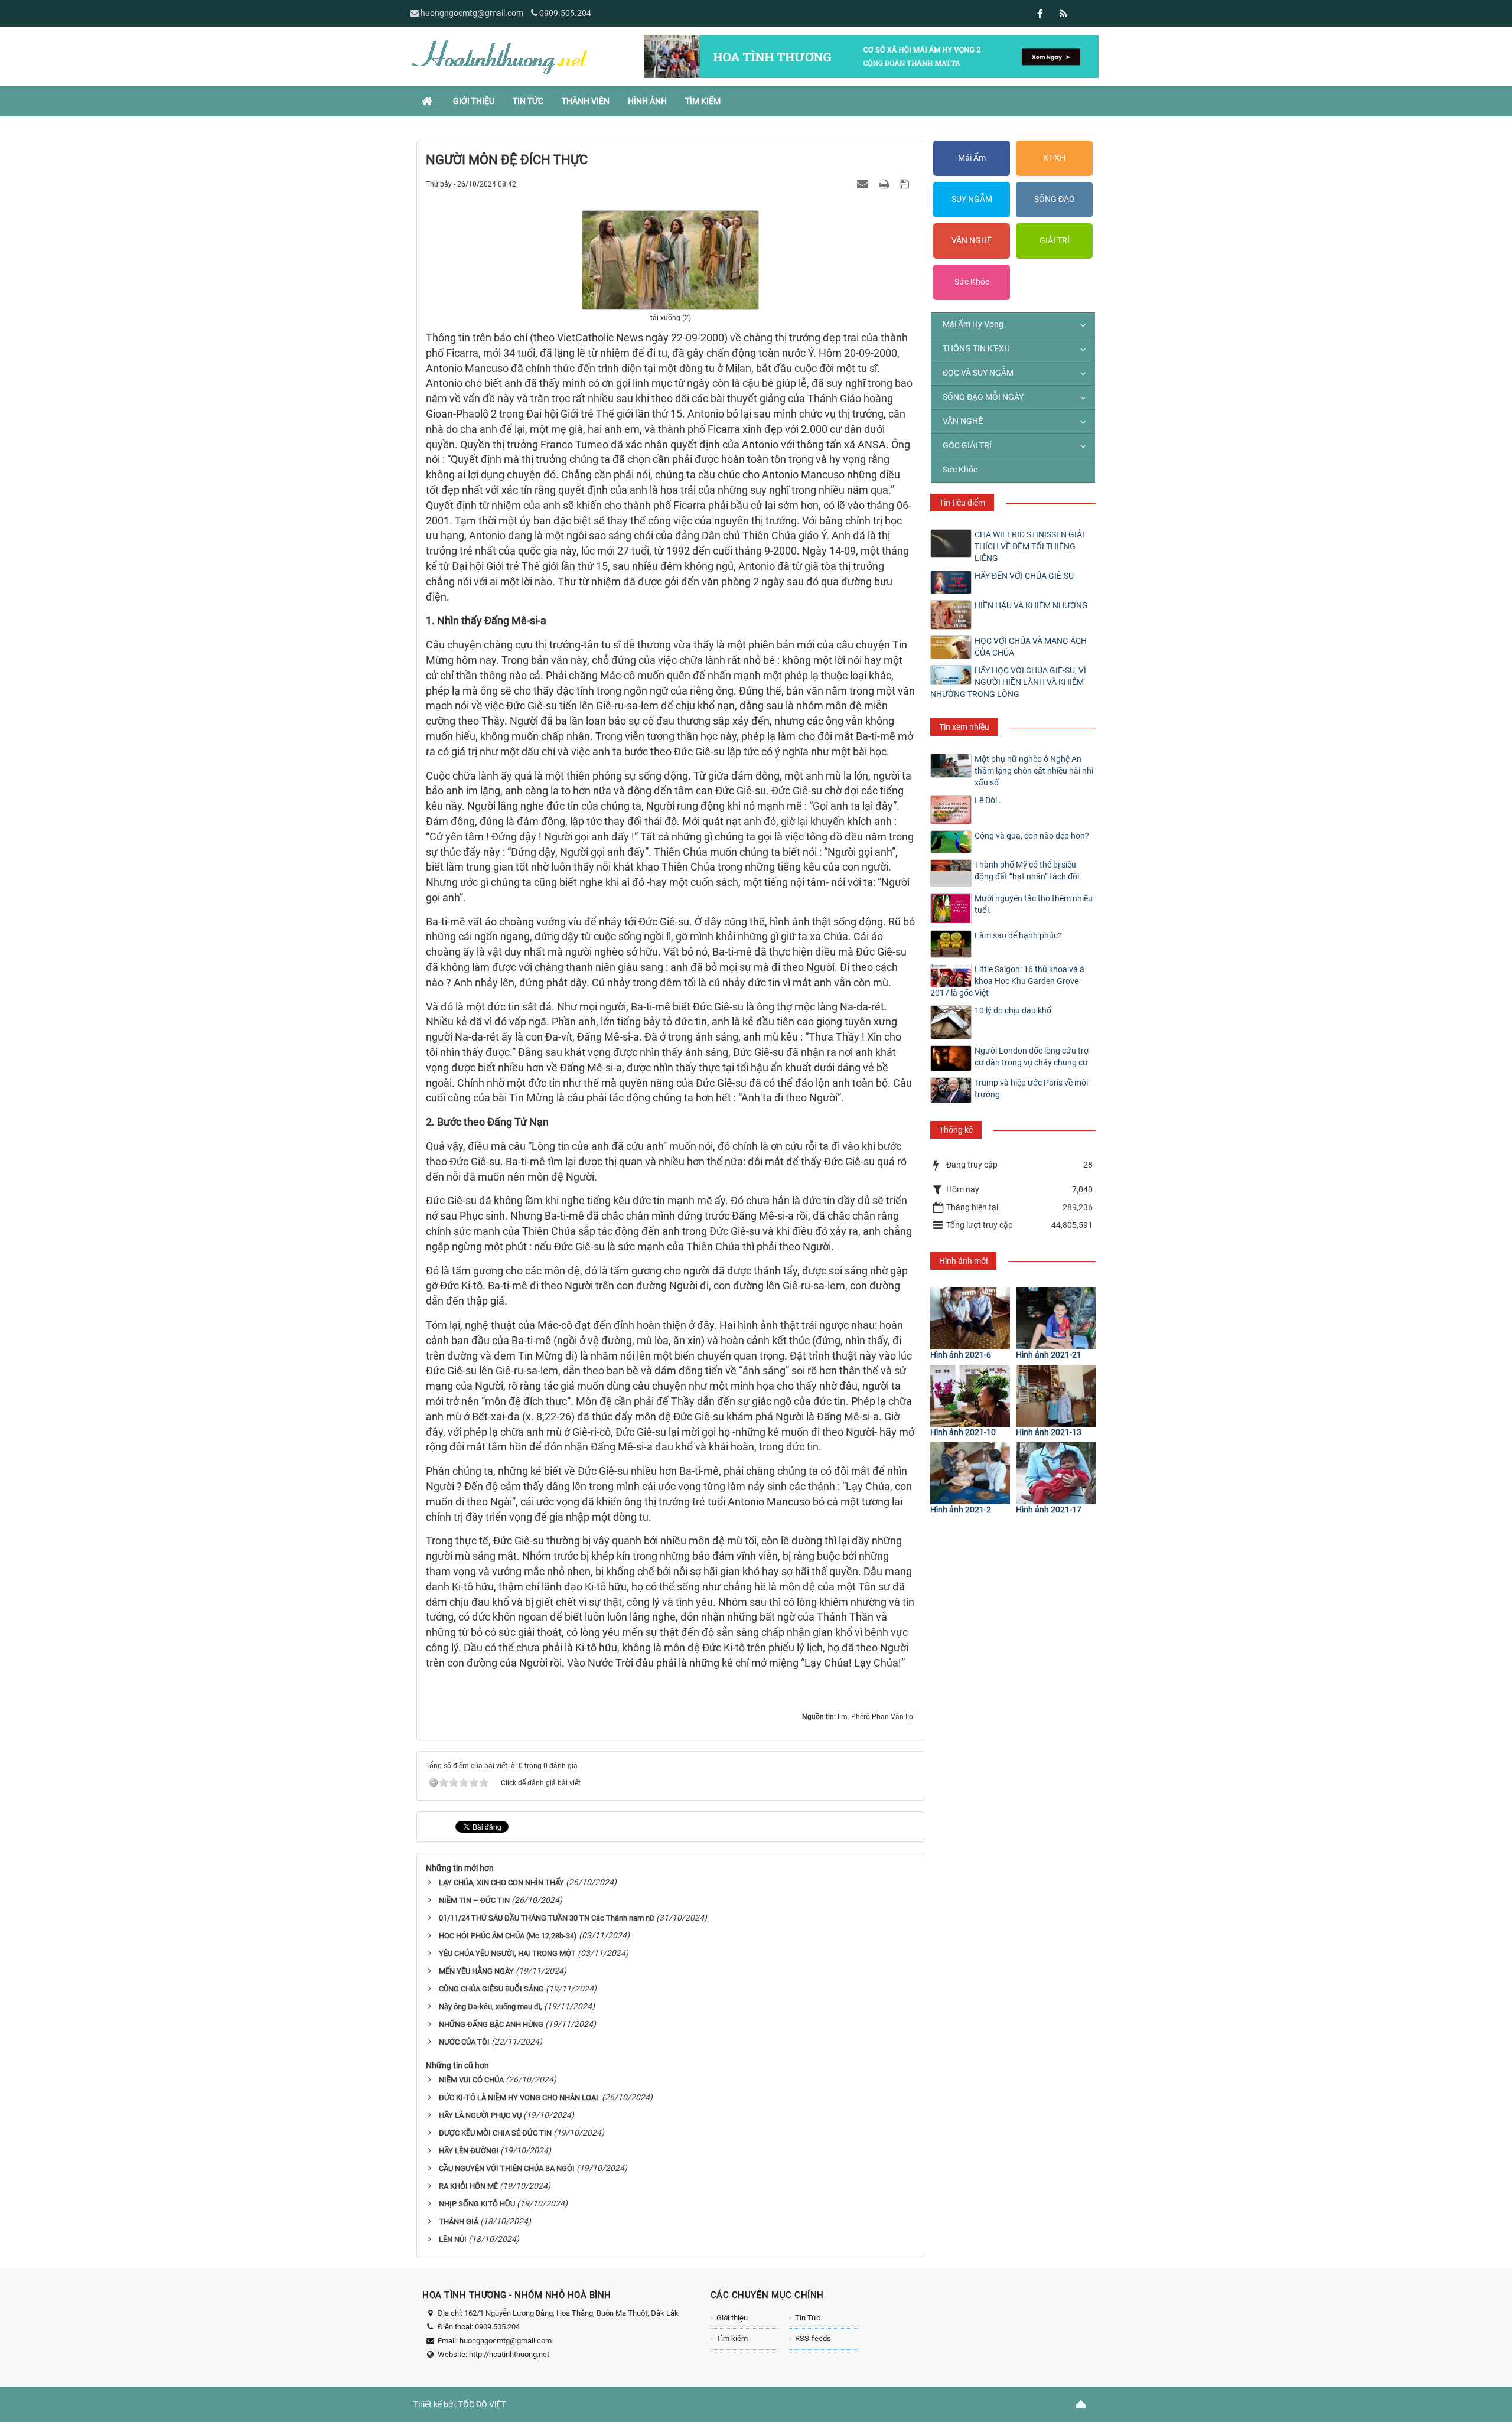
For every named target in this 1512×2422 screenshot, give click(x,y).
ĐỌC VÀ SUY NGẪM (978, 373)
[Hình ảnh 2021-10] (970, 1396)
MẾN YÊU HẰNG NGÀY (476, 1971)
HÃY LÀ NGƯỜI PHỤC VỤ (480, 2115)
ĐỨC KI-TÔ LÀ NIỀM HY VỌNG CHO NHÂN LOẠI (519, 2097)
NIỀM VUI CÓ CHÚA (471, 2080)
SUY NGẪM (972, 199)
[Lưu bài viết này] (906, 184)
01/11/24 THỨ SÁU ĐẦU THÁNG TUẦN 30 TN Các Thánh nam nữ (547, 1918)
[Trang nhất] (428, 101)
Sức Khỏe (972, 282)
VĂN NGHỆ (972, 240)
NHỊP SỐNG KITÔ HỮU (477, 2204)
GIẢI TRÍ (1055, 240)
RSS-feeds (813, 2338)
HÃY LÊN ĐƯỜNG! (469, 2151)
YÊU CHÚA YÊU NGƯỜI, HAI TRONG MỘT (507, 1953)
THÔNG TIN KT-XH (976, 348)
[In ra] (885, 184)
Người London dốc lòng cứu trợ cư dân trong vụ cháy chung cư (1032, 1057)
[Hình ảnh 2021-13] (1056, 1396)
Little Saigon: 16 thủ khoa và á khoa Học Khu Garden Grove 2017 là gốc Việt (1007, 981)
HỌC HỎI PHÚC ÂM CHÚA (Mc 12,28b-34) (508, 1936)
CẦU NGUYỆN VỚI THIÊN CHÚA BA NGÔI (507, 2168)
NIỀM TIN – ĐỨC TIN (474, 1900)
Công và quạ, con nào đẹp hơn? (1032, 836)
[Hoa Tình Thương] (499, 56)
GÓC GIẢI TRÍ (967, 445)
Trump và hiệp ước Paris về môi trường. (1031, 1088)
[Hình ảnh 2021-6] (970, 1318)
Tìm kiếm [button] (703, 101)
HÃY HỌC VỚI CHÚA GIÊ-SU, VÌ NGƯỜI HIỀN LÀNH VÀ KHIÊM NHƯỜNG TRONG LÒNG (1008, 682)
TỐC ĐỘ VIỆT (482, 2404)
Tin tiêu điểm (962, 503)
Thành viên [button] (586, 101)
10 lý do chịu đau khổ (1013, 1010)
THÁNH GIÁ (459, 2221)
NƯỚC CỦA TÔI (464, 2042)
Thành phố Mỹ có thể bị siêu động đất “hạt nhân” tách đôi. (1028, 871)
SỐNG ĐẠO (1055, 199)
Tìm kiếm (732, 2338)
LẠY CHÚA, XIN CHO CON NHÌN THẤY (501, 1882)
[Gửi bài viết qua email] (864, 184)
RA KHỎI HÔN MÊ (468, 2186)
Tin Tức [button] (528, 101)
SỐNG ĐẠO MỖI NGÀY (983, 397)
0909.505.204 (565, 13)
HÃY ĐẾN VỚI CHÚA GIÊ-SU (1024, 576)
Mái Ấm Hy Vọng (973, 324)
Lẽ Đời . (988, 800)
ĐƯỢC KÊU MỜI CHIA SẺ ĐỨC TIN (495, 2133)
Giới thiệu (732, 2318)
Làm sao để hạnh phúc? (1018, 935)
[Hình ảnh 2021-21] (1056, 1318)
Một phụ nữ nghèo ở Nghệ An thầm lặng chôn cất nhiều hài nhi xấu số (1034, 771)
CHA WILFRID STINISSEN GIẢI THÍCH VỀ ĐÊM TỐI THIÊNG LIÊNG (1029, 546)
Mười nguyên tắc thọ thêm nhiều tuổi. (1034, 904)
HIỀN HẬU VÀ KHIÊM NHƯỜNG (1031, 605)
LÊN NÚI (453, 2239)
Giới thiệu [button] (474, 101)
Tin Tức (808, 2318)
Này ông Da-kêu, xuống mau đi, (491, 2007)
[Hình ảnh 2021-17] (1056, 1473)
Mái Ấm (972, 158)
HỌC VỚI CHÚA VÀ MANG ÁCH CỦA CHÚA (1031, 647)
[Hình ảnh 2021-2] (970, 1473)
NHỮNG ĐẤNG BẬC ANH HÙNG (491, 2024)
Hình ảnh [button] (647, 101)
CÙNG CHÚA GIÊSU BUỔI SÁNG (491, 1989)
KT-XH (1054, 158)
